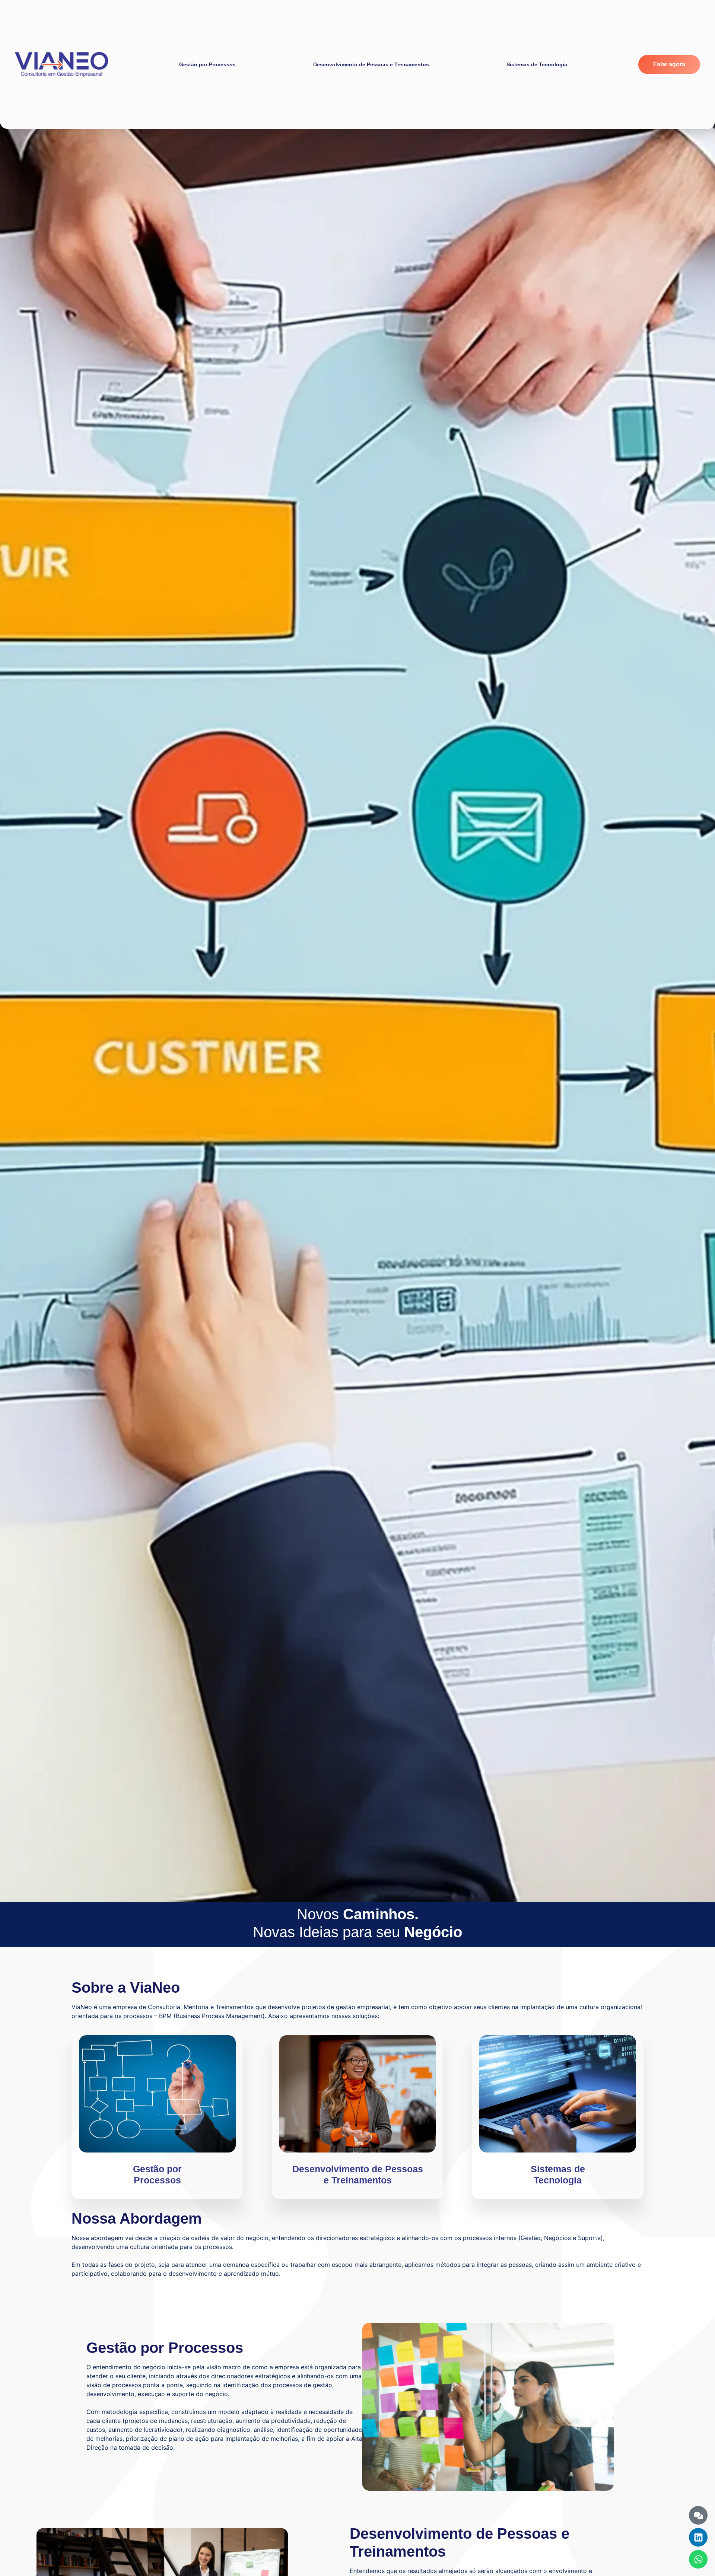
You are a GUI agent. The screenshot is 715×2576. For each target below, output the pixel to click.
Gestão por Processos (207, 64)
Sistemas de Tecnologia (537, 64)
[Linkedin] (698, 2537)
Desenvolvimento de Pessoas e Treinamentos (371, 64)
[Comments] (698, 2515)
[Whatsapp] (698, 2559)
